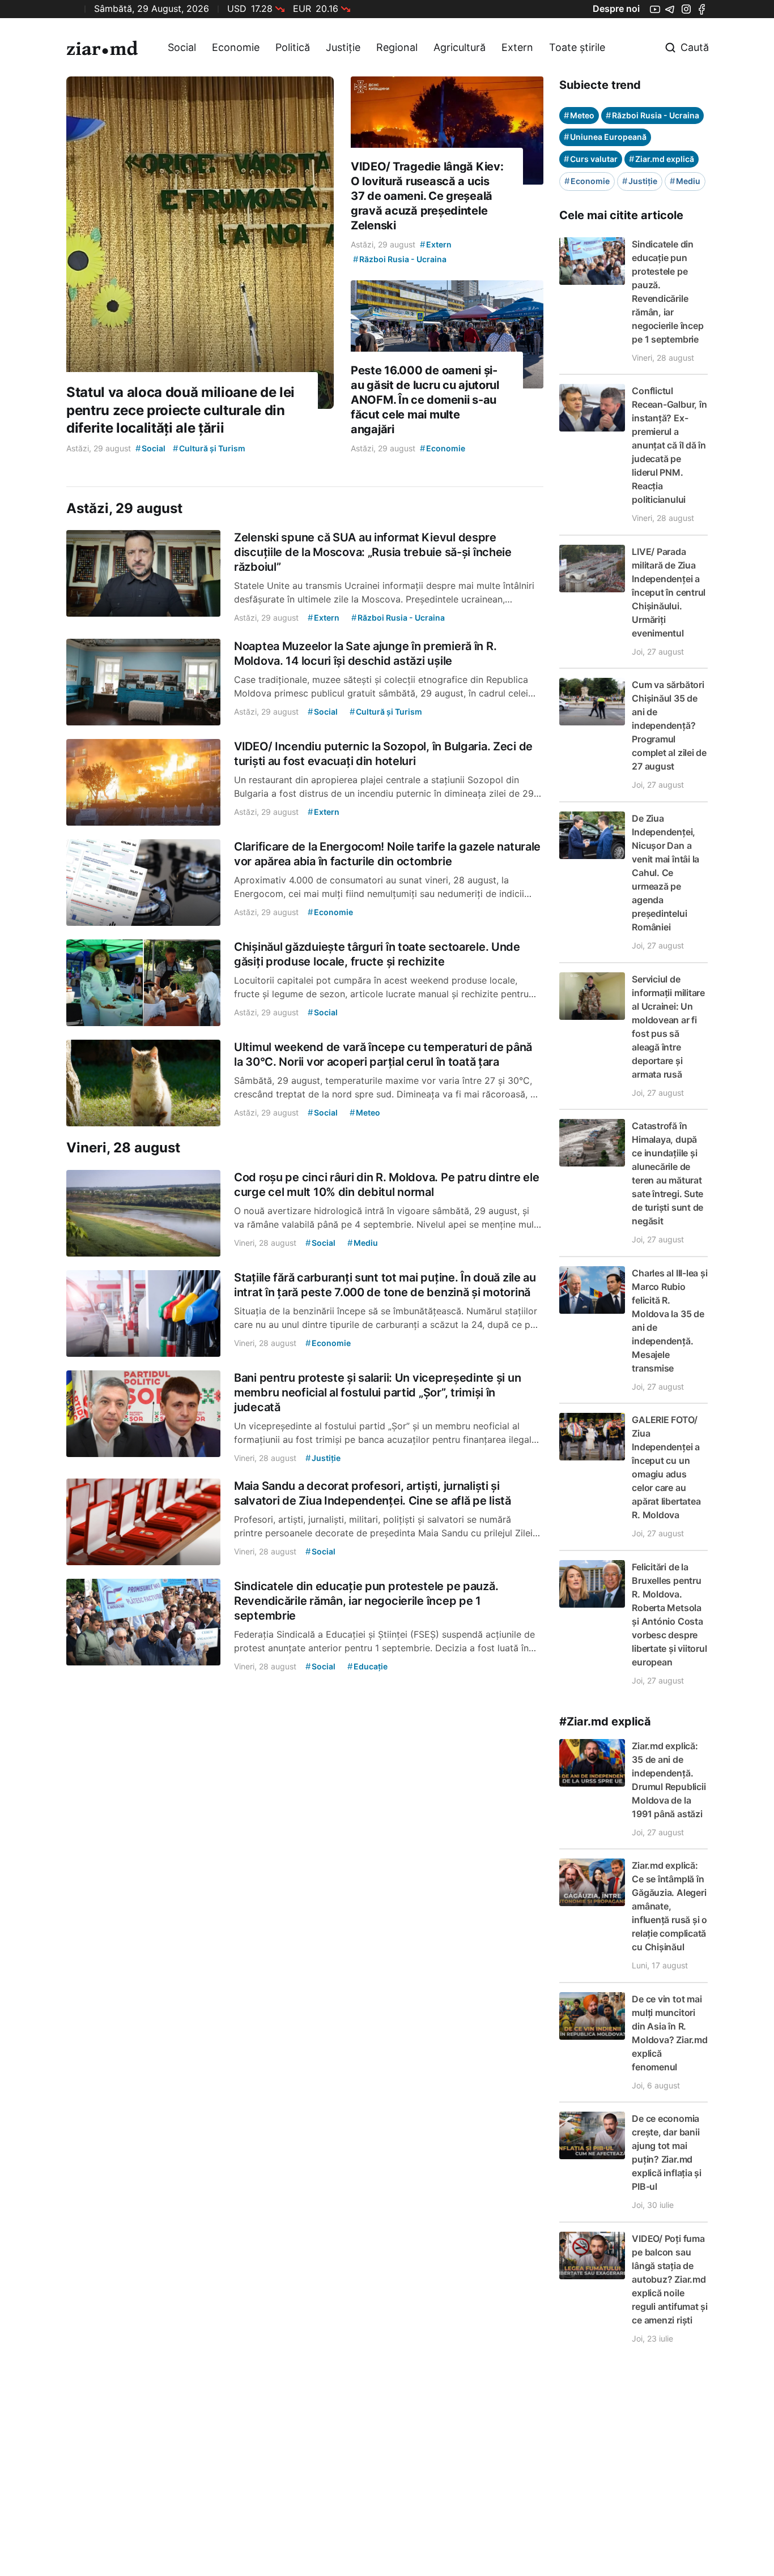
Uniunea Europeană (605, 137)
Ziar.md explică (662, 159)
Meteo (579, 115)
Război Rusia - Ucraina (652, 115)
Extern (517, 47)
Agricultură (460, 47)
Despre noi (616, 8)
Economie (236, 47)
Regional (397, 47)
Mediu (685, 181)
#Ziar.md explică (605, 1721)
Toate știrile (577, 47)
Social (182, 47)
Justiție (343, 47)
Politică (293, 47)
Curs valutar (591, 159)
